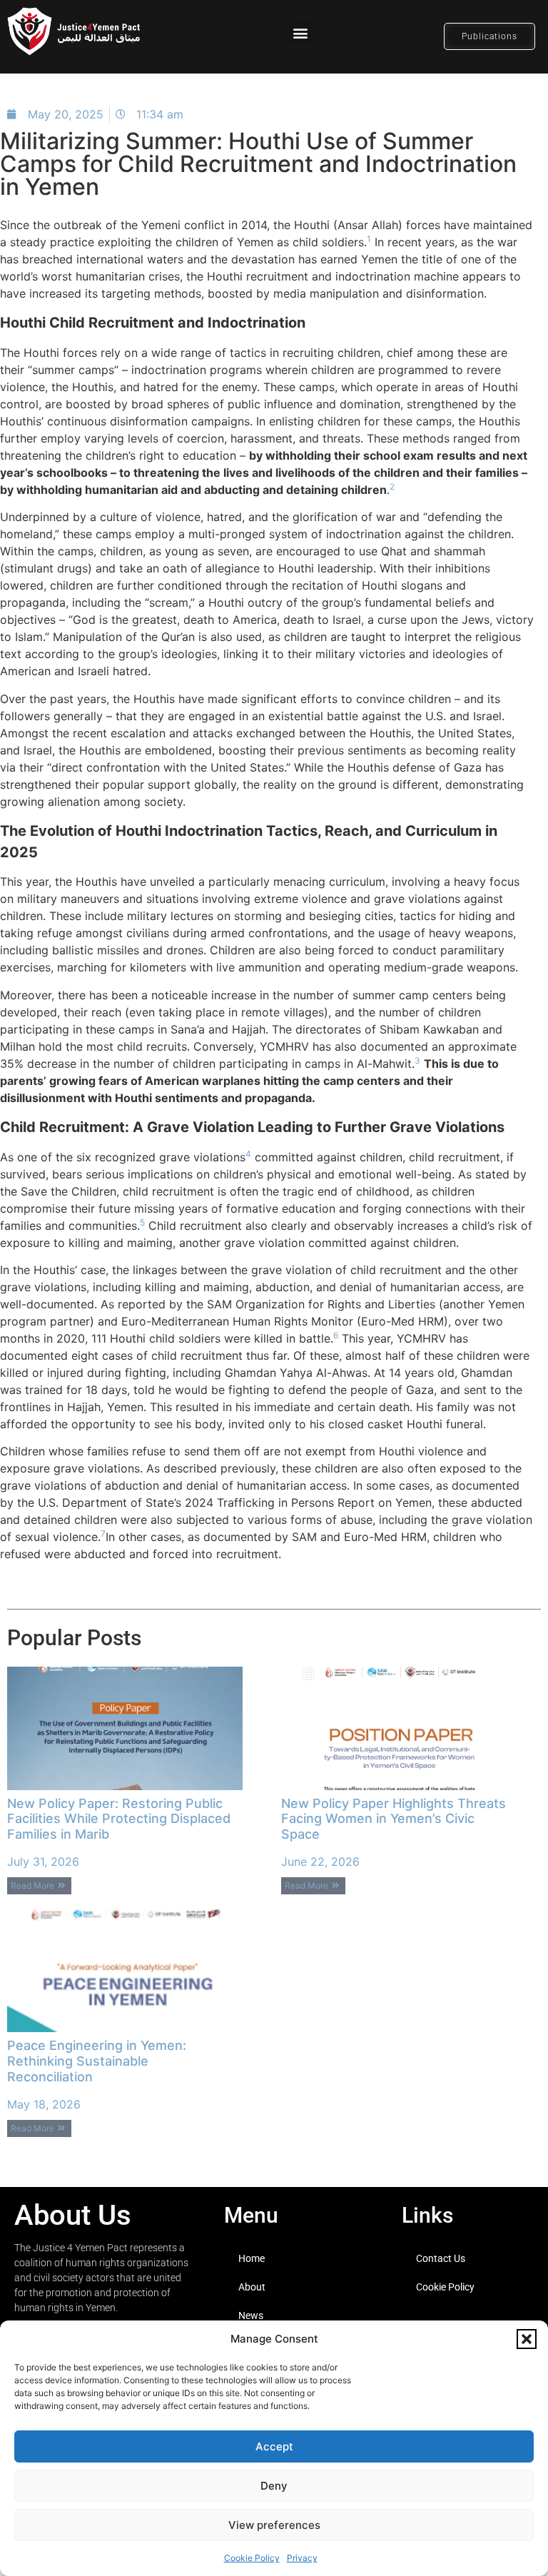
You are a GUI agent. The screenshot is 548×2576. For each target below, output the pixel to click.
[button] (527, 2339)
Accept (274, 2446)
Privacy (302, 2558)
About (252, 2287)
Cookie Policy (252, 2558)
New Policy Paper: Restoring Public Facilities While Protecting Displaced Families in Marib (119, 1819)
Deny (274, 2486)
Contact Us (441, 2258)
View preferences (274, 2525)
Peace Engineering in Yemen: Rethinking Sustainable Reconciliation (97, 2061)
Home (252, 2258)
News (251, 2315)
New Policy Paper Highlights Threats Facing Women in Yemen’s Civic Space (394, 1819)
